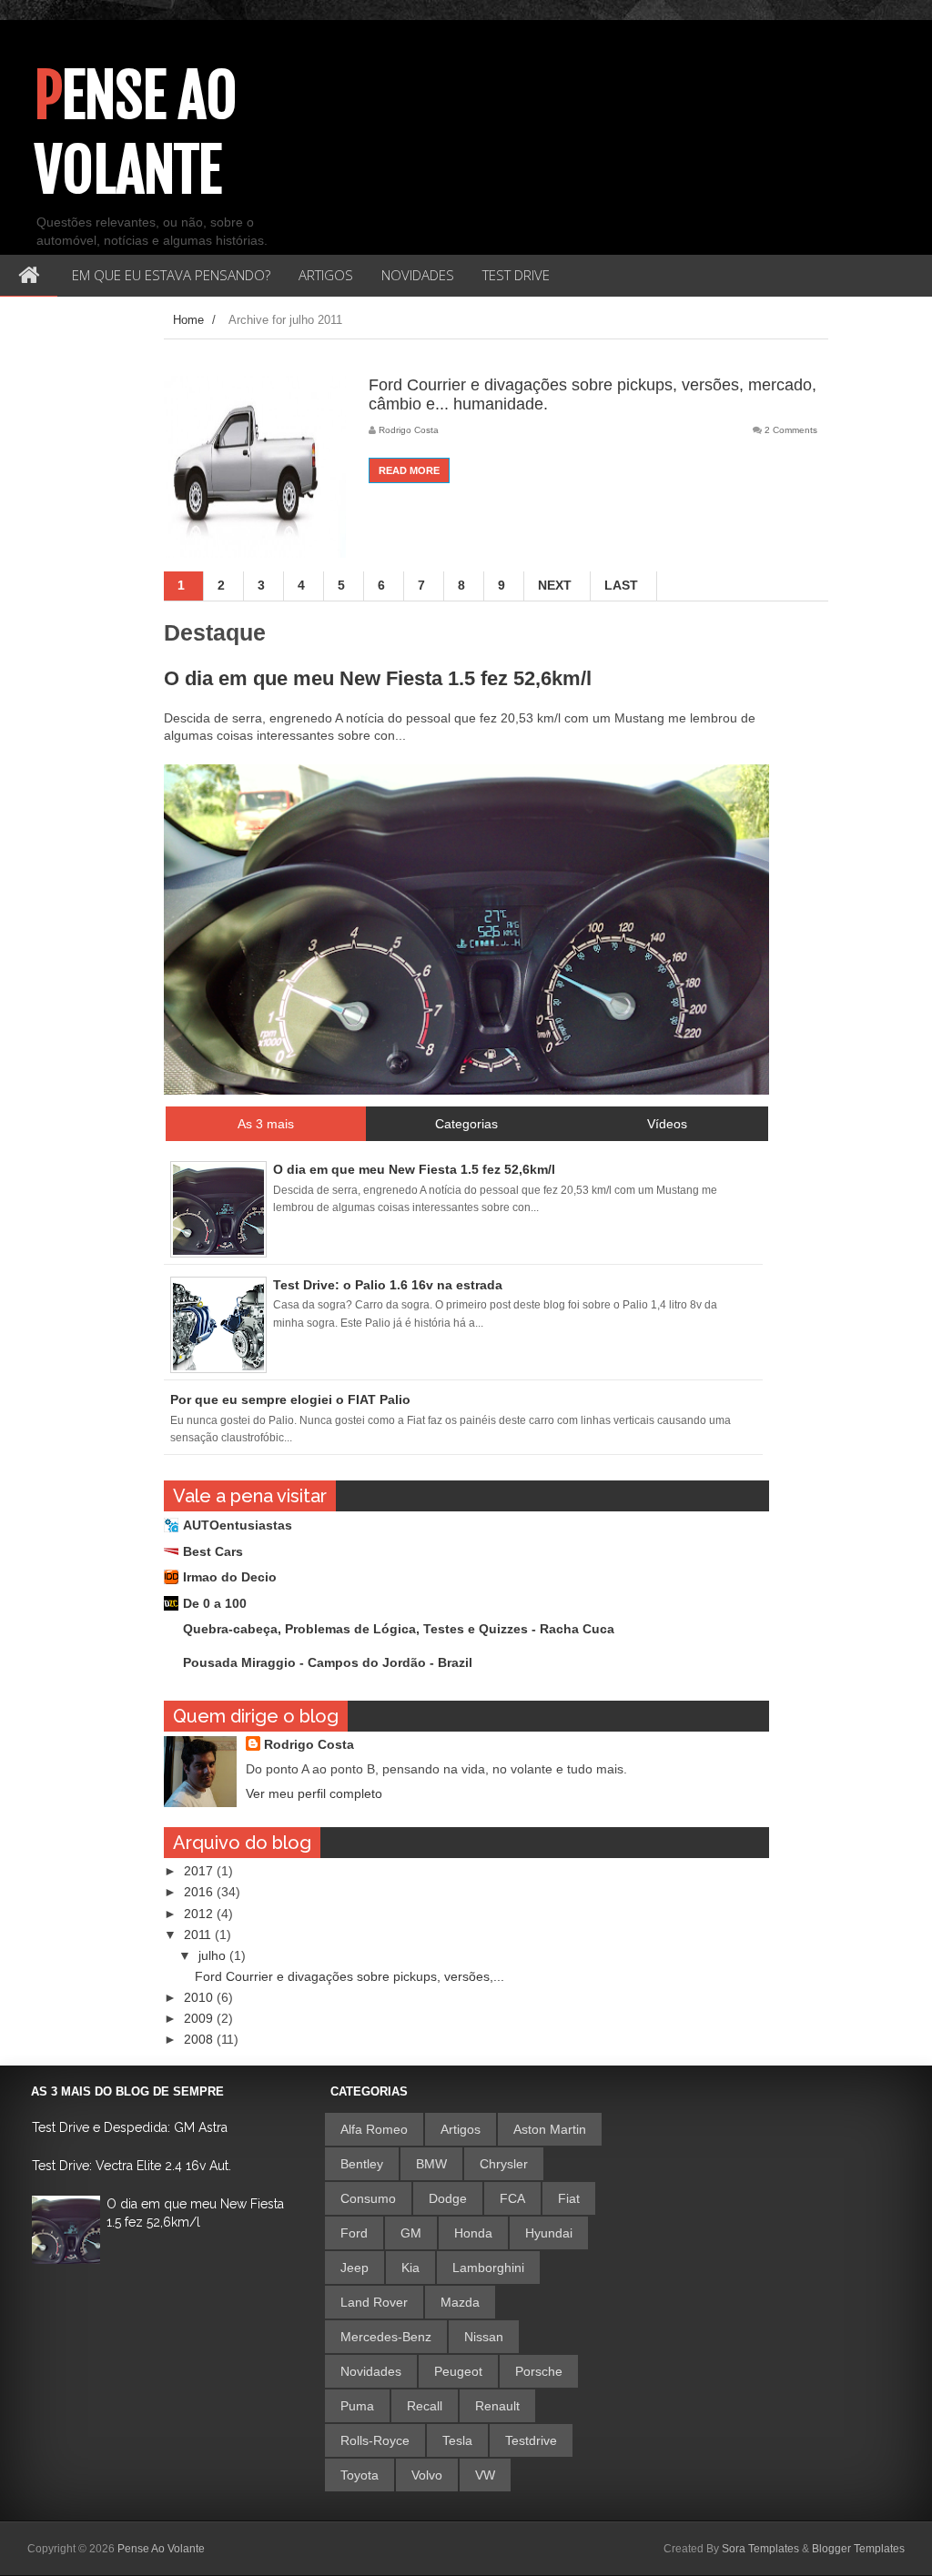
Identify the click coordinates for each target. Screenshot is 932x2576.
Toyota (360, 2475)
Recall (425, 2406)
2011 (199, 1935)
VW (485, 2475)
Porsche (539, 2371)
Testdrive (531, 2440)
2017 (200, 1871)
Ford (354, 2233)
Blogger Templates (858, 2549)
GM (411, 2233)
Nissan (484, 2337)
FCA (512, 2198)
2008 (200, 2039)
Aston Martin (550, 2129)
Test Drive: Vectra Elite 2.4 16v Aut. (132, 2166)
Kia (410, 2268)
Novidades (371, 2371)
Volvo (427, 2475)
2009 (200, 2018)
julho (214, 1955)
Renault (497, 2406)
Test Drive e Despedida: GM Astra (130, 2127)
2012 (200, 1914)
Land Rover (374, 2302)
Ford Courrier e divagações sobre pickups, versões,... (349, 1976)
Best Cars (213, 1551)
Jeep (355, 2268)
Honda (473, 2233)
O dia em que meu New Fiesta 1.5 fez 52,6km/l (378, 678)
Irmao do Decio (230, 1577)
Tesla (457, 2440)
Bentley (362, 2164)
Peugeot (458, 2371)
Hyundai (549, 2233)
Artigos (461, 2129)
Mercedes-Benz (386, 2337)
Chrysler (504, 2164)
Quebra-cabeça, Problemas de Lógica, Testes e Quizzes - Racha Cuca (399, 1629)
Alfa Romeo (374, 2129)
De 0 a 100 (215, 1603)
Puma (357, 2406)
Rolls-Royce (375, 2440)
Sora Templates (760, 2549)
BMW (431, 2164)
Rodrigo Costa (309, 1744)
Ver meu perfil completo (314, 1793)
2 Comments (791, 430)
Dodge (448, 2198)
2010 (200, 1997)
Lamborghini (488, 2268)
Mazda (460, 2302)
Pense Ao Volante (136, 133)
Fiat (569, 2198)
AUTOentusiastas (238, 1525)
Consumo (368, 2198)
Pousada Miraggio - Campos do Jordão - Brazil (328, 1662)
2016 (200, 1892)
